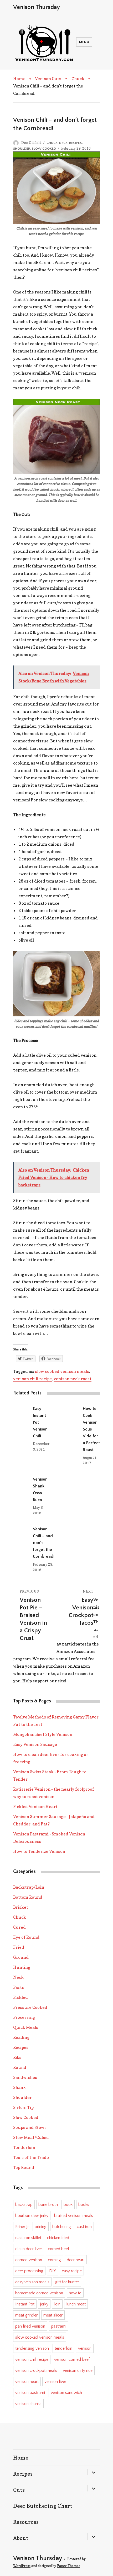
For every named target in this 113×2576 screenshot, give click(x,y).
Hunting (22, 1967)
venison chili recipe (32, 1379)
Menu (84, 42)
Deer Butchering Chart (43, 2506)
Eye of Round (26, 1937)
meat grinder (26, 2315)
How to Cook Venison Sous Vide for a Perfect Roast (91, 1429)
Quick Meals (26, 2027)
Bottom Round (28, 1897)
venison (85, 2348)
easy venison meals (32, 2282)
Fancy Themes (69, 2566)
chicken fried (58, 2238)
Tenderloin (24, 2147)
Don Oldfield (31, 143)
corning (54, 2260)
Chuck (78, 79)
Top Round (24, 2167)
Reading (21, 2037)
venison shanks (28, 2404)
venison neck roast (73, 1379)
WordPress (22, 2566)
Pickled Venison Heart (35, 1806)
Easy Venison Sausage (35, 1744)
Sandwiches (25, 2077)
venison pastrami (30, 2393)
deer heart (76, 2260)
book (68, 2205)
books (84, 2205)
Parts (19, 1987)
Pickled (20, 1997)
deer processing (29, 2271)
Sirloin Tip (23, 2107)
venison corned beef (72, 2359)
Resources (26, 2522)
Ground (21, 1957)
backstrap (24, 2205)
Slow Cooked (44, 149)
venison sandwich (66, 2393)
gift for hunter (67, 2282)
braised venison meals (74, 2216)
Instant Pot (25, 2304)
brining (41, 2227)
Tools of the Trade (31, 2157)
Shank (19, 2087)
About (21, 2538)
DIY (53, 2271)
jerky (44, 2304)
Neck (63, 143)
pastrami (59, 2326)
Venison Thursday (37, 7)
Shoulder (22, 149)
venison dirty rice (78, 2371)
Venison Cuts (48, 79)
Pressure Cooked (30, 2007)
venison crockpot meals (36, 2371)
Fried (19, 1947)
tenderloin (63, 2348)
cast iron (84, 2227)
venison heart (27, 2382)
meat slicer (53, 2315)
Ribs (17, 2057)
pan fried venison (30, 2326)
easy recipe (72, 2271)
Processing (24, 2017)
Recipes (75, 143)
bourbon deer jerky (32, 2216)
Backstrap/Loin (29, 1887)
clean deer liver (29, 2249)
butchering (62, 2227)
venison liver (55, 2382)
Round (20, 2067)
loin (57, 2304)
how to (75, 2293)
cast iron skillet (28, 2238)
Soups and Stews (30, 2127)
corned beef (58, 2249)
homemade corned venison (39, 2293)
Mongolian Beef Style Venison (43, 1734)
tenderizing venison (32, 2348)
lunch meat (76, 2304)
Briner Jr (22, 2227)
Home (19, 79)
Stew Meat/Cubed (31, 2137)
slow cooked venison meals (62, 1371)
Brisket (21, 1907)
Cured (19, 1927)
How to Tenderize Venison (39, 1851)
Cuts (19, 2490)
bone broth (48, 2205)
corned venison (29, 2260)
